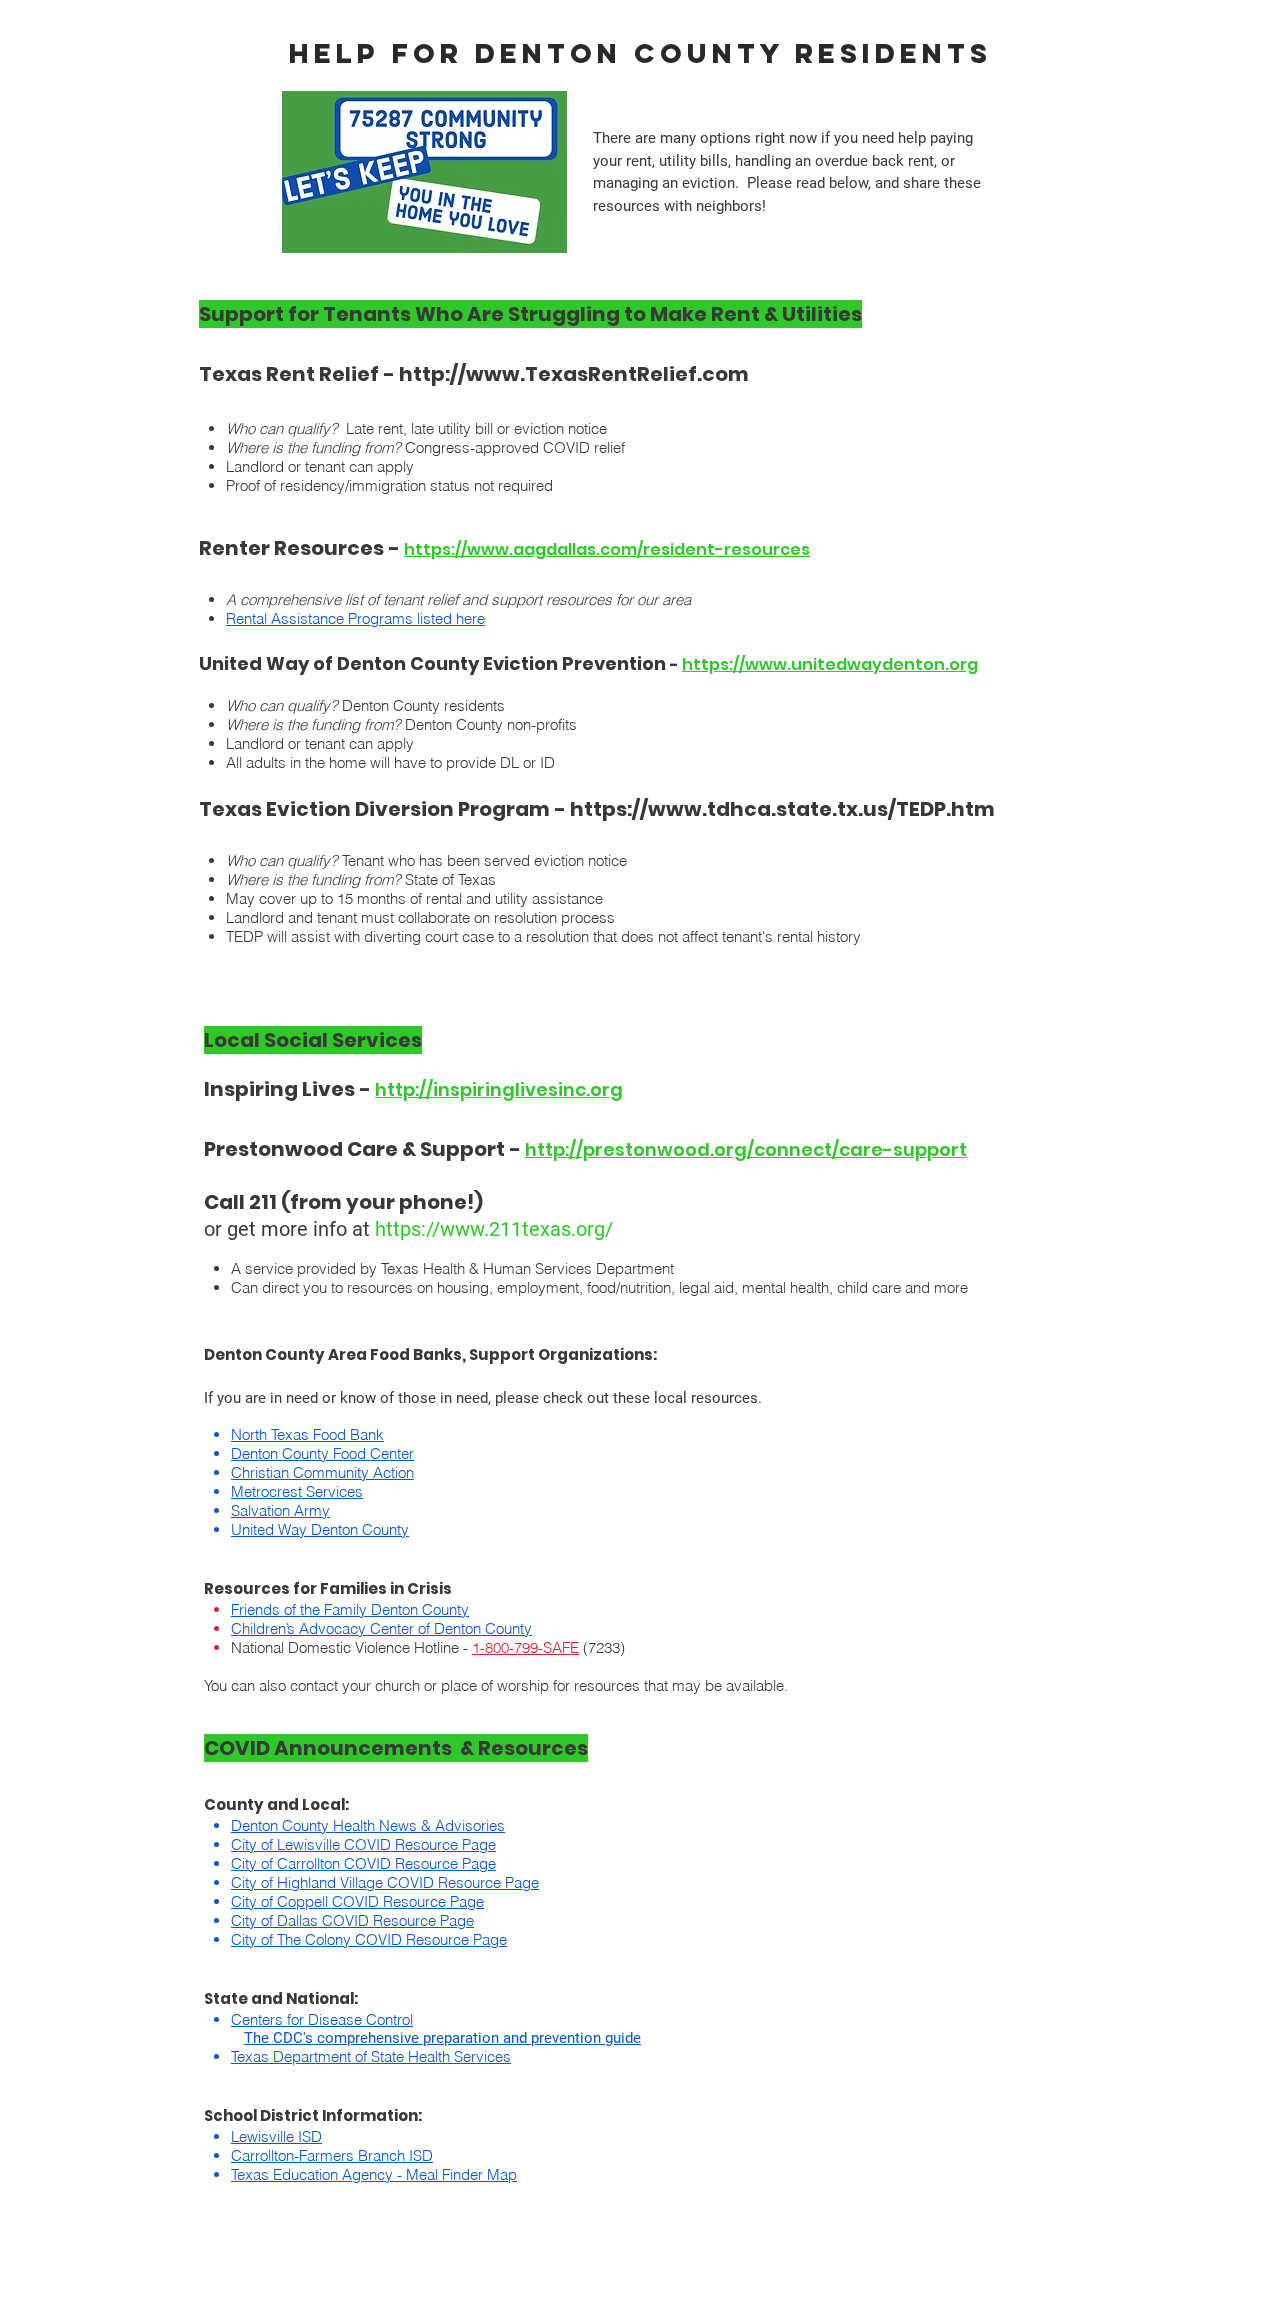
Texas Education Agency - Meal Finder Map (374, 2174)
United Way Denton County (320, 1529)
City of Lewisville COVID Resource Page (363, 1844)
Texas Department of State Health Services (371, 2056)
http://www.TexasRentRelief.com (574, 374)
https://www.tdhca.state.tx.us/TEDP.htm (782, 809)
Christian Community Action (322, 1472)
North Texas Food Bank (307, 1434)
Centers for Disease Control (322, 2019)
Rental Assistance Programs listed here (355, 618)
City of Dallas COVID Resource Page (352, 1920)
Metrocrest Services (297, 1491)
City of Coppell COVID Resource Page (357, 1901)
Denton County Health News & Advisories (368, 1825)
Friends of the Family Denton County (350, 1609)
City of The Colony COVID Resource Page (369, 1939)
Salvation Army (280, 1510)
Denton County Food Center (322, 1453)
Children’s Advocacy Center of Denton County (381, 1628)
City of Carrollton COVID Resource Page (363, 1863)
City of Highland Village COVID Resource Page (385, 1882)
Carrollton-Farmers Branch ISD (332, 2155)
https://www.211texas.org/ (494, 1229)
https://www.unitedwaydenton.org (830, 664)
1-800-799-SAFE (525, 1647)
